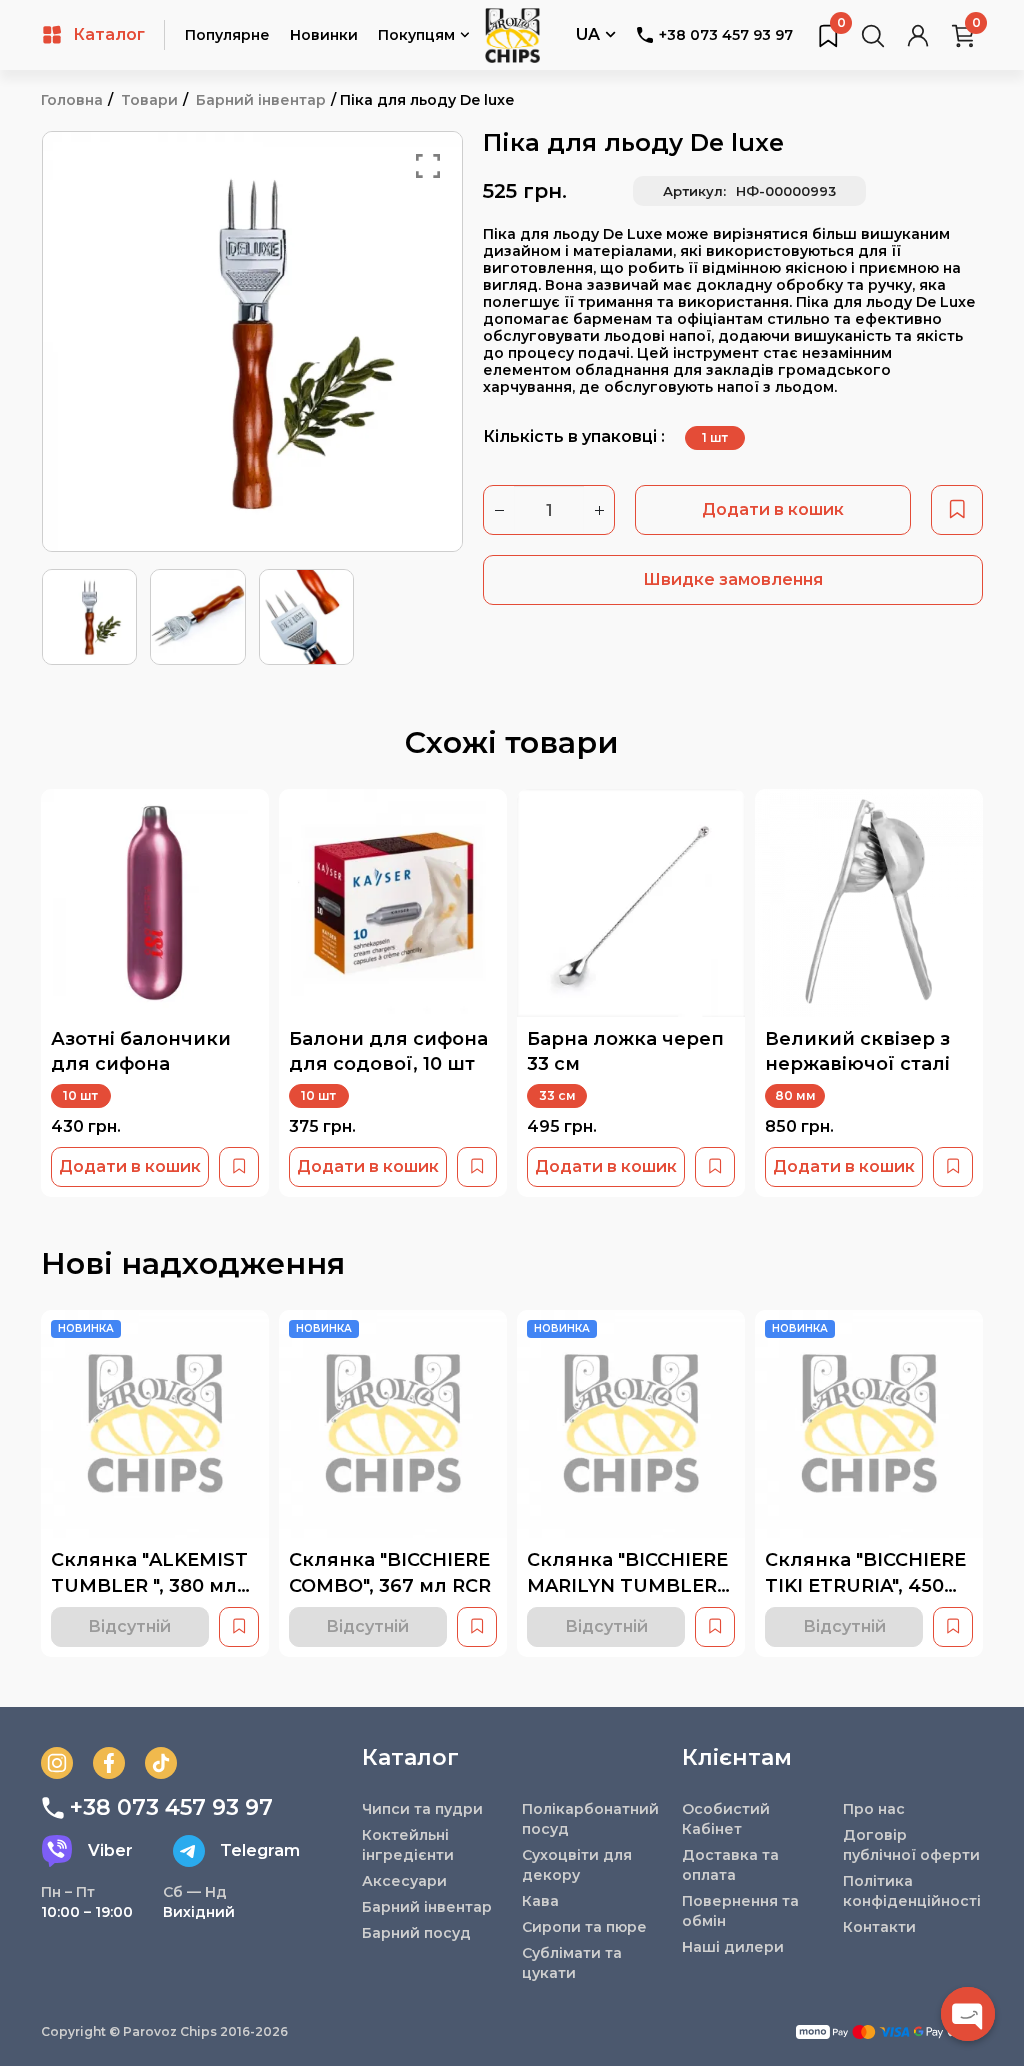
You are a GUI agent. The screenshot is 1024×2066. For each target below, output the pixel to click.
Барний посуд (416, 1933)
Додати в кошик (773, 509)
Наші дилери (733, 1947)
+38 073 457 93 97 (726, 35)
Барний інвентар (261, 100)
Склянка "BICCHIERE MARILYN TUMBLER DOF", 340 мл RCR (627, 1585)
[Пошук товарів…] (873, 35)
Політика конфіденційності (912, 1891)
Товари (149, 100)
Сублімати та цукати (572, 1963)
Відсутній (129, 1626)
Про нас (874, 1809)
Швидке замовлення (733, 579)
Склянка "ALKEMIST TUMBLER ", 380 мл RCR (149, 1585)
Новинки (324, 35)
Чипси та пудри (422, 1809)
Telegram (260, 1850)
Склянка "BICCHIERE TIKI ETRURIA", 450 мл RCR (865, 1585)
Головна (72, 100)
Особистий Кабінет (726, 1819)
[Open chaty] (968, 2014)
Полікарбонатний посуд (590, 1819)
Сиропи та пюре (584, 1927)
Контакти (879, 1927)
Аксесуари (404, 1881)
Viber (110, 1850)
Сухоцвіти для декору (577, 1865)
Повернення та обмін (740, 1911)
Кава (540, 1901)
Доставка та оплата (730, 1865)
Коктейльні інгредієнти (408, 1845)
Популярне (227, 35)
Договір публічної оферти (911, 1845)
